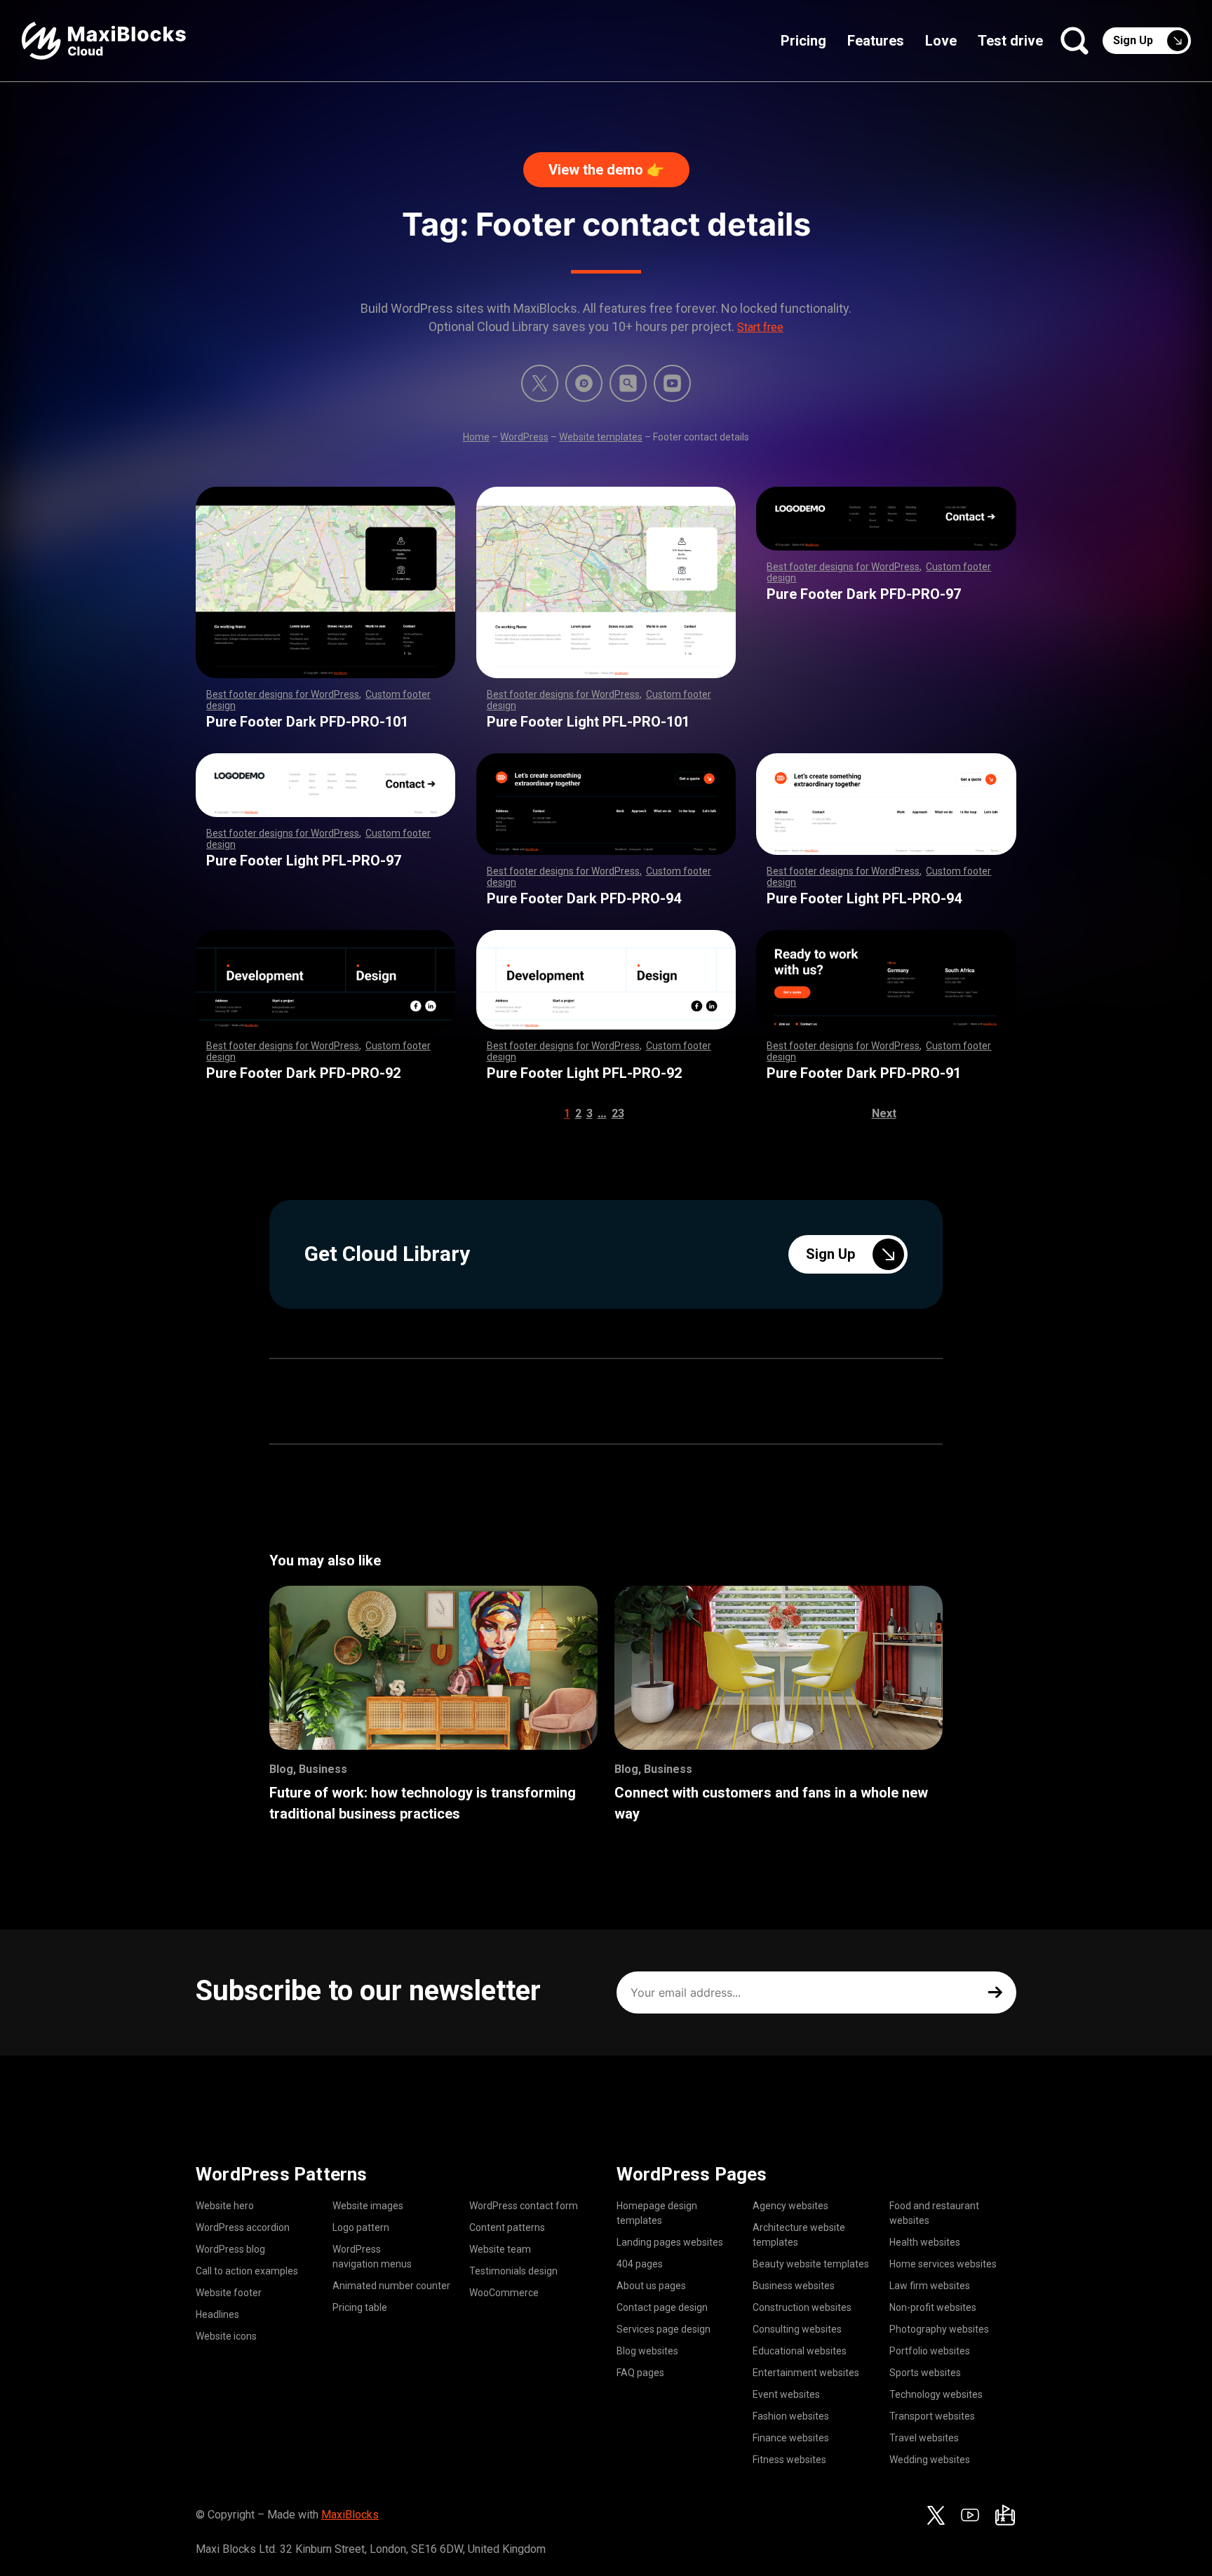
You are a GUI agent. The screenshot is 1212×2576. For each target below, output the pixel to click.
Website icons (226, 2336)
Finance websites (791, 2438)
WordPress (524, 437)
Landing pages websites (670, 2242)
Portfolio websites (930, 2351)
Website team (500, 2249)
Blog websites (647, 2351)
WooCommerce (504, 2293)
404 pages (640, 2264)
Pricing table (360, 2307)
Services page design (664, 2329)
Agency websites (790, 2206)
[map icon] (1005, 2515)
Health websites (925, 2242)
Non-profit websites (933, 2307)
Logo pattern (361, 2227)
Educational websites (800, 2351)
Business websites (794, 2286)
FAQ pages (640, 2373)
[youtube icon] (970, 2515)
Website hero (225, 2206)
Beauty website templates (811, 2264)
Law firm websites (930, 2286)
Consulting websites (797, 2329)
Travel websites (924, 2438)
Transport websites (932, 2416)
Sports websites (925, 2373)
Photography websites (939, 2329)
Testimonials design (513, 2271)
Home (476, 437)
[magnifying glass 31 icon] (628, 383)
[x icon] (540, 383)
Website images (368, 2206)
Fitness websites (789, 2460)
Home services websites (943, 2264)
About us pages (651, 2286)
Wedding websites (930, 2460)
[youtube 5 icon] (672, 383)
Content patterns (507, 2227)
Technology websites (936, 2394)
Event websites (786, 2394)
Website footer (229, 2293)
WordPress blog (230, 2249)
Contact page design (662, 2307)
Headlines (217, 2314)
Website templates (601, 437)
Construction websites (802, 2307)
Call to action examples (247, 2271)
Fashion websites (791, 2416)
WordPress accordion (243, 2227)
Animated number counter (391, 2286)
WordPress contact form (524, 2206)
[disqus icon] (584, 383)
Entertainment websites (806, 2373)
